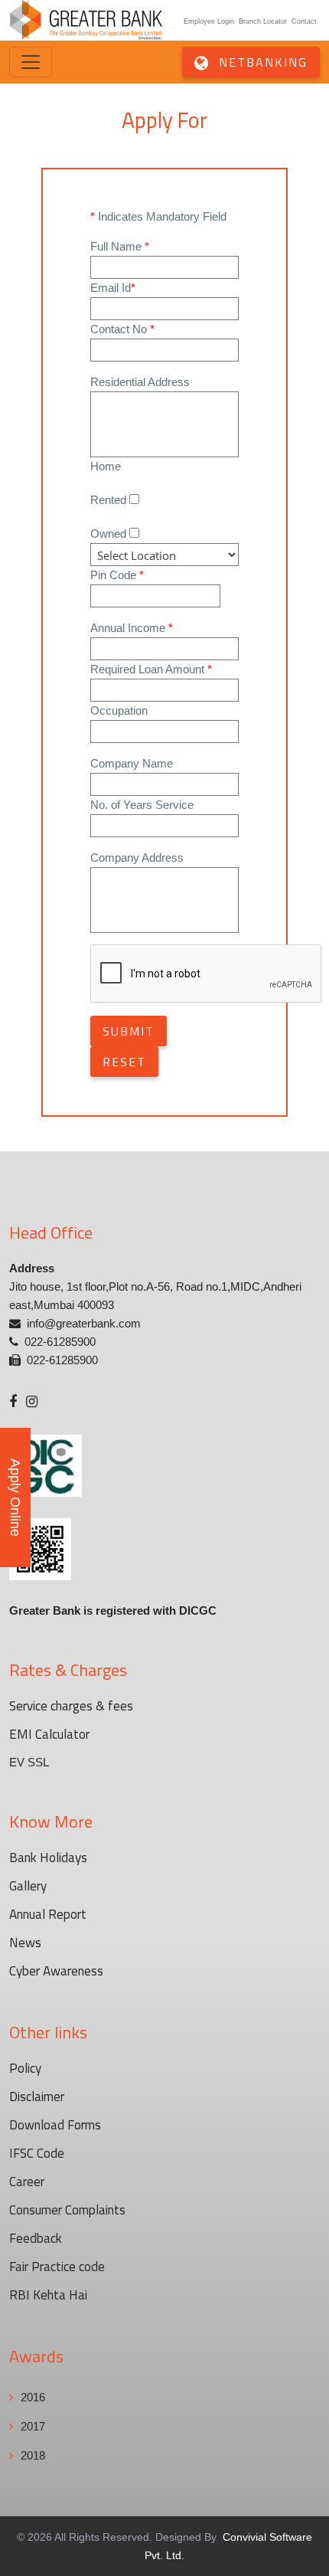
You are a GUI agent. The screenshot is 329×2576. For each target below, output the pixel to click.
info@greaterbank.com (84, 1323)
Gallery (28, 1886)
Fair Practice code (57, 2267)
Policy (25, 2068)
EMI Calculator (49, 1734)
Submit (129, 1031)
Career (27, 2182)
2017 (33, 2426)
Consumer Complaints (67, 2210)
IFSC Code (37, 2153)
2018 (33, 2455)
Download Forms (55, 2125)
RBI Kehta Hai (48, 2295)
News (25, 1943)
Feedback (36, 2238)
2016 (33, 2397)
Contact (304, 21)
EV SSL (29, 1762)
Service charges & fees (71, 1706)
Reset (124, 1062)
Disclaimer (37, 2096)
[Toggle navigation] (31, 62)
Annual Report (48, 1914)
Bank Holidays (48, 1858)
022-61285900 (60, 1342)
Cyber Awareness (56, 1971)
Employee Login (209, 21)
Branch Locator (263, 21)
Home (106, 466)
